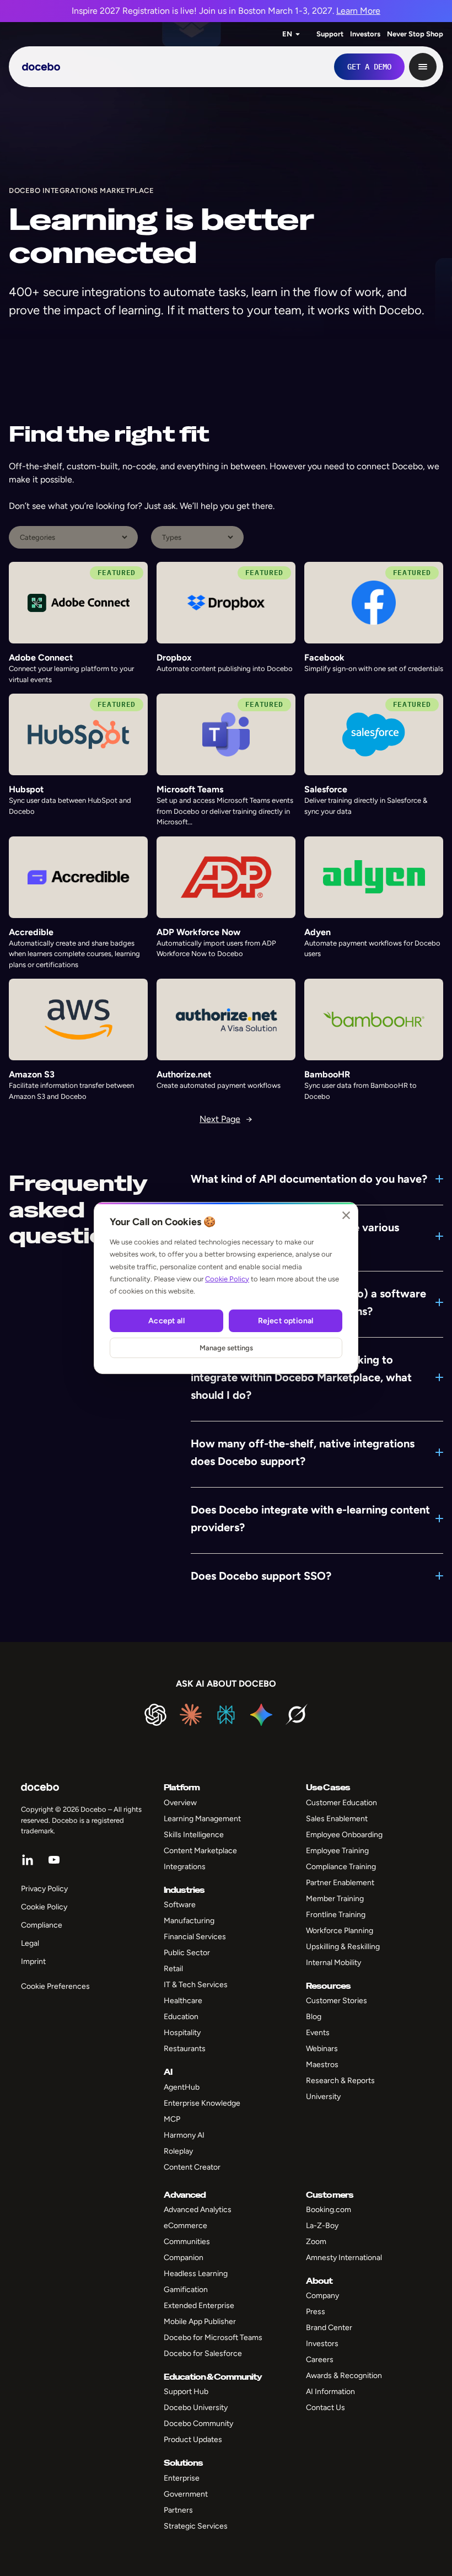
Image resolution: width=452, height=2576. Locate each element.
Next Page (226, 1119)
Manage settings (226, 1348)
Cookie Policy (227, 1279)
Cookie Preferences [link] (55, 1986)
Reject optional (286, 1321)
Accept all (166, 1321)
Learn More (358, 11)
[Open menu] (423, 67)
